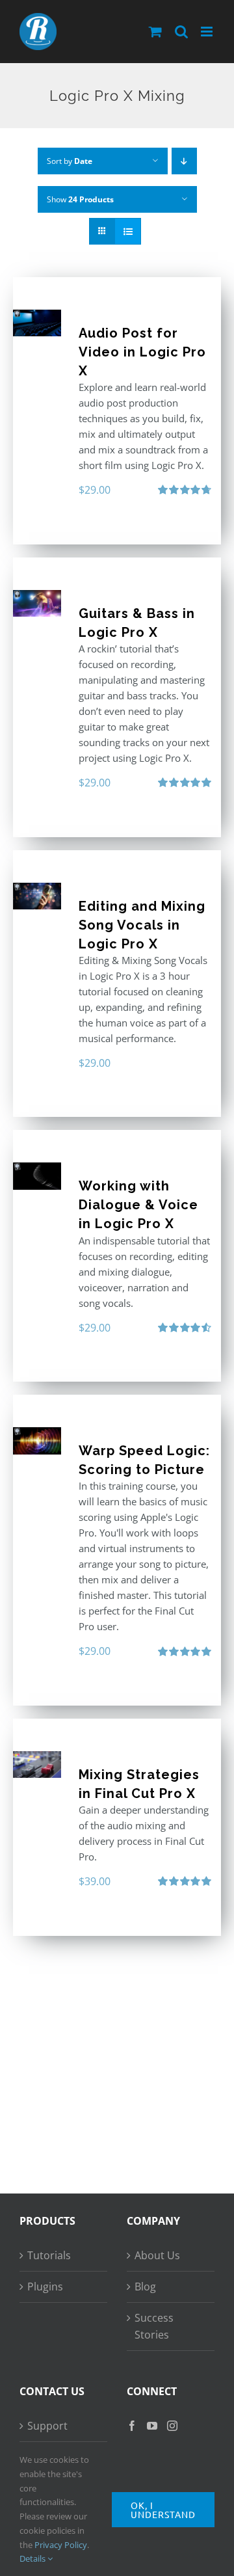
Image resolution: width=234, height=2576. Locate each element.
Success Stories (154, 2327)
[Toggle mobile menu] (208, 32)
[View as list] (128, 231)
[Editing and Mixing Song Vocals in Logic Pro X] (37, 896)
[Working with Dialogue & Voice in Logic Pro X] (37, 1176)
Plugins (45, 2287)
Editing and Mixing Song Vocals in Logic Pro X (142, 925)
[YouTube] (152, 2426)
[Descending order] (184, 161)
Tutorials (49, 2255)
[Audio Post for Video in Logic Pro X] (37, 323)
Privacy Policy (61, 2545)
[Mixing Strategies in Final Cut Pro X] (37, 1764)
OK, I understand (163, 2510)
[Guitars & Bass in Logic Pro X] (37, 603)
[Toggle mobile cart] (155, 32)
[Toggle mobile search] (181, 32)
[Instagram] (172, 2426)
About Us (157, 2255)
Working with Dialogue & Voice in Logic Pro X (138, 1205)
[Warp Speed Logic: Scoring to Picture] (37, 1441)
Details (33, 2558)
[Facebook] (132, 2426)
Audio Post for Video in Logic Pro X (142, 352)
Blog (145, 2287)
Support (47, 2426)
